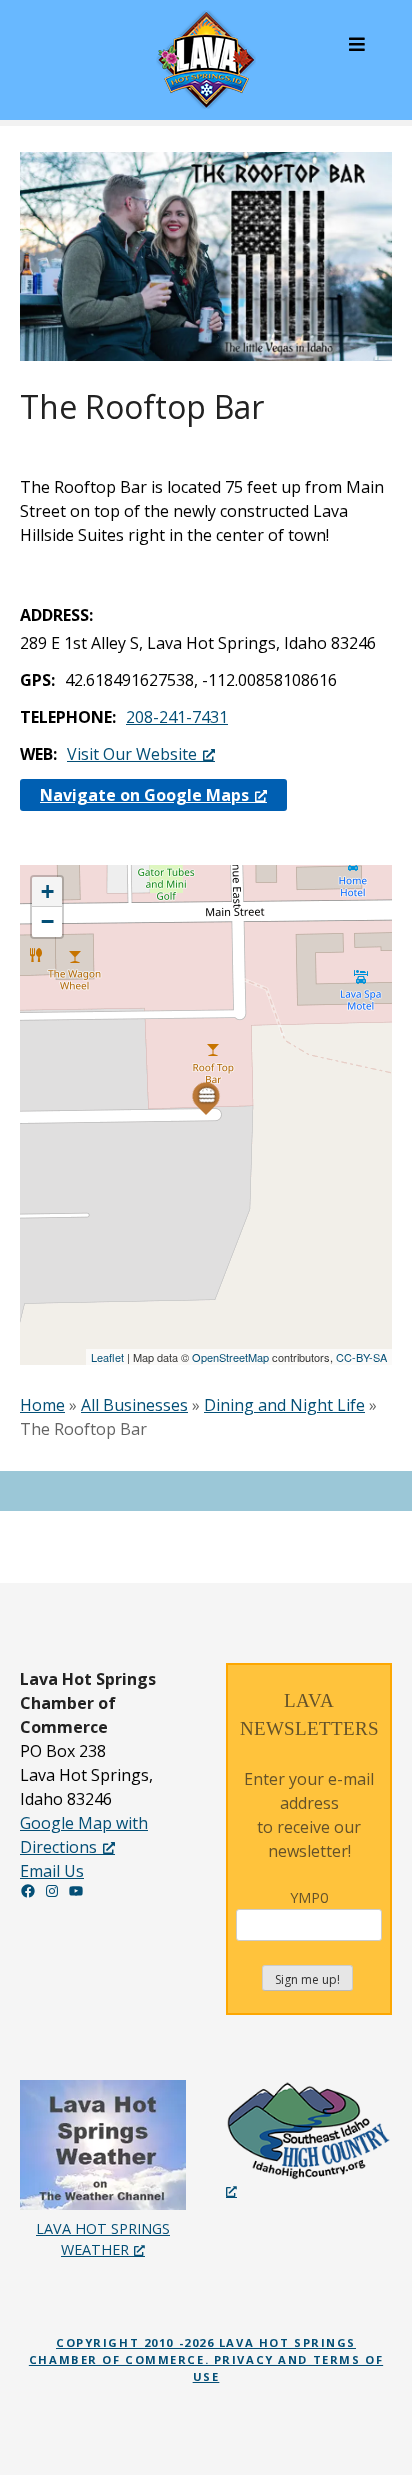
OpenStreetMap (230, 1357)
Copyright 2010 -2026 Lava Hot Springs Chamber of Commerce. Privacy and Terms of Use (206, 2359)
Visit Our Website (132, 754)
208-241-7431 (177, 717)
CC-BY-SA (361, 1357)
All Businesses (134, 1405)
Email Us (52, 1871)
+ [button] (47, 891)
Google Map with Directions (84, 1835)
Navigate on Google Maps (144, 795)
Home (42, 1405)
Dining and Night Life (284, 1405)
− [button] (47, 921)
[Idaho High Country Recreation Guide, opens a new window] (309, 2141)
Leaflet (107, 1357)
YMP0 (309, 1897)
